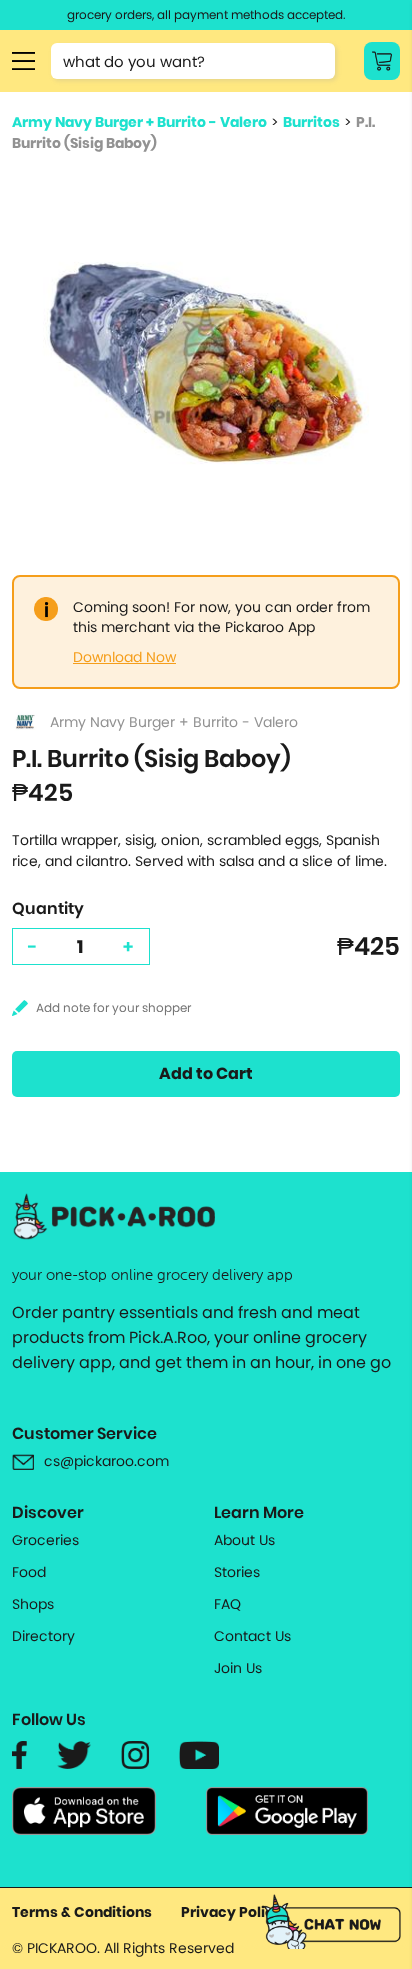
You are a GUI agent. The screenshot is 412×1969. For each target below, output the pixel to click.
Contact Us (252, 1636)
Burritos (311, 122)
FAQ (227, 1604)
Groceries (45, 1540)
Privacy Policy (232, 1912)
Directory (43, 1636)
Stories (237, 1572)
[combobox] (193, 61)
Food (29, 1572)
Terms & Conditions (82, 1912)
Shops (33, 1604)
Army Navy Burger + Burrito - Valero (139, 122)
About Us (244, 1540)
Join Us (238, 1668)
